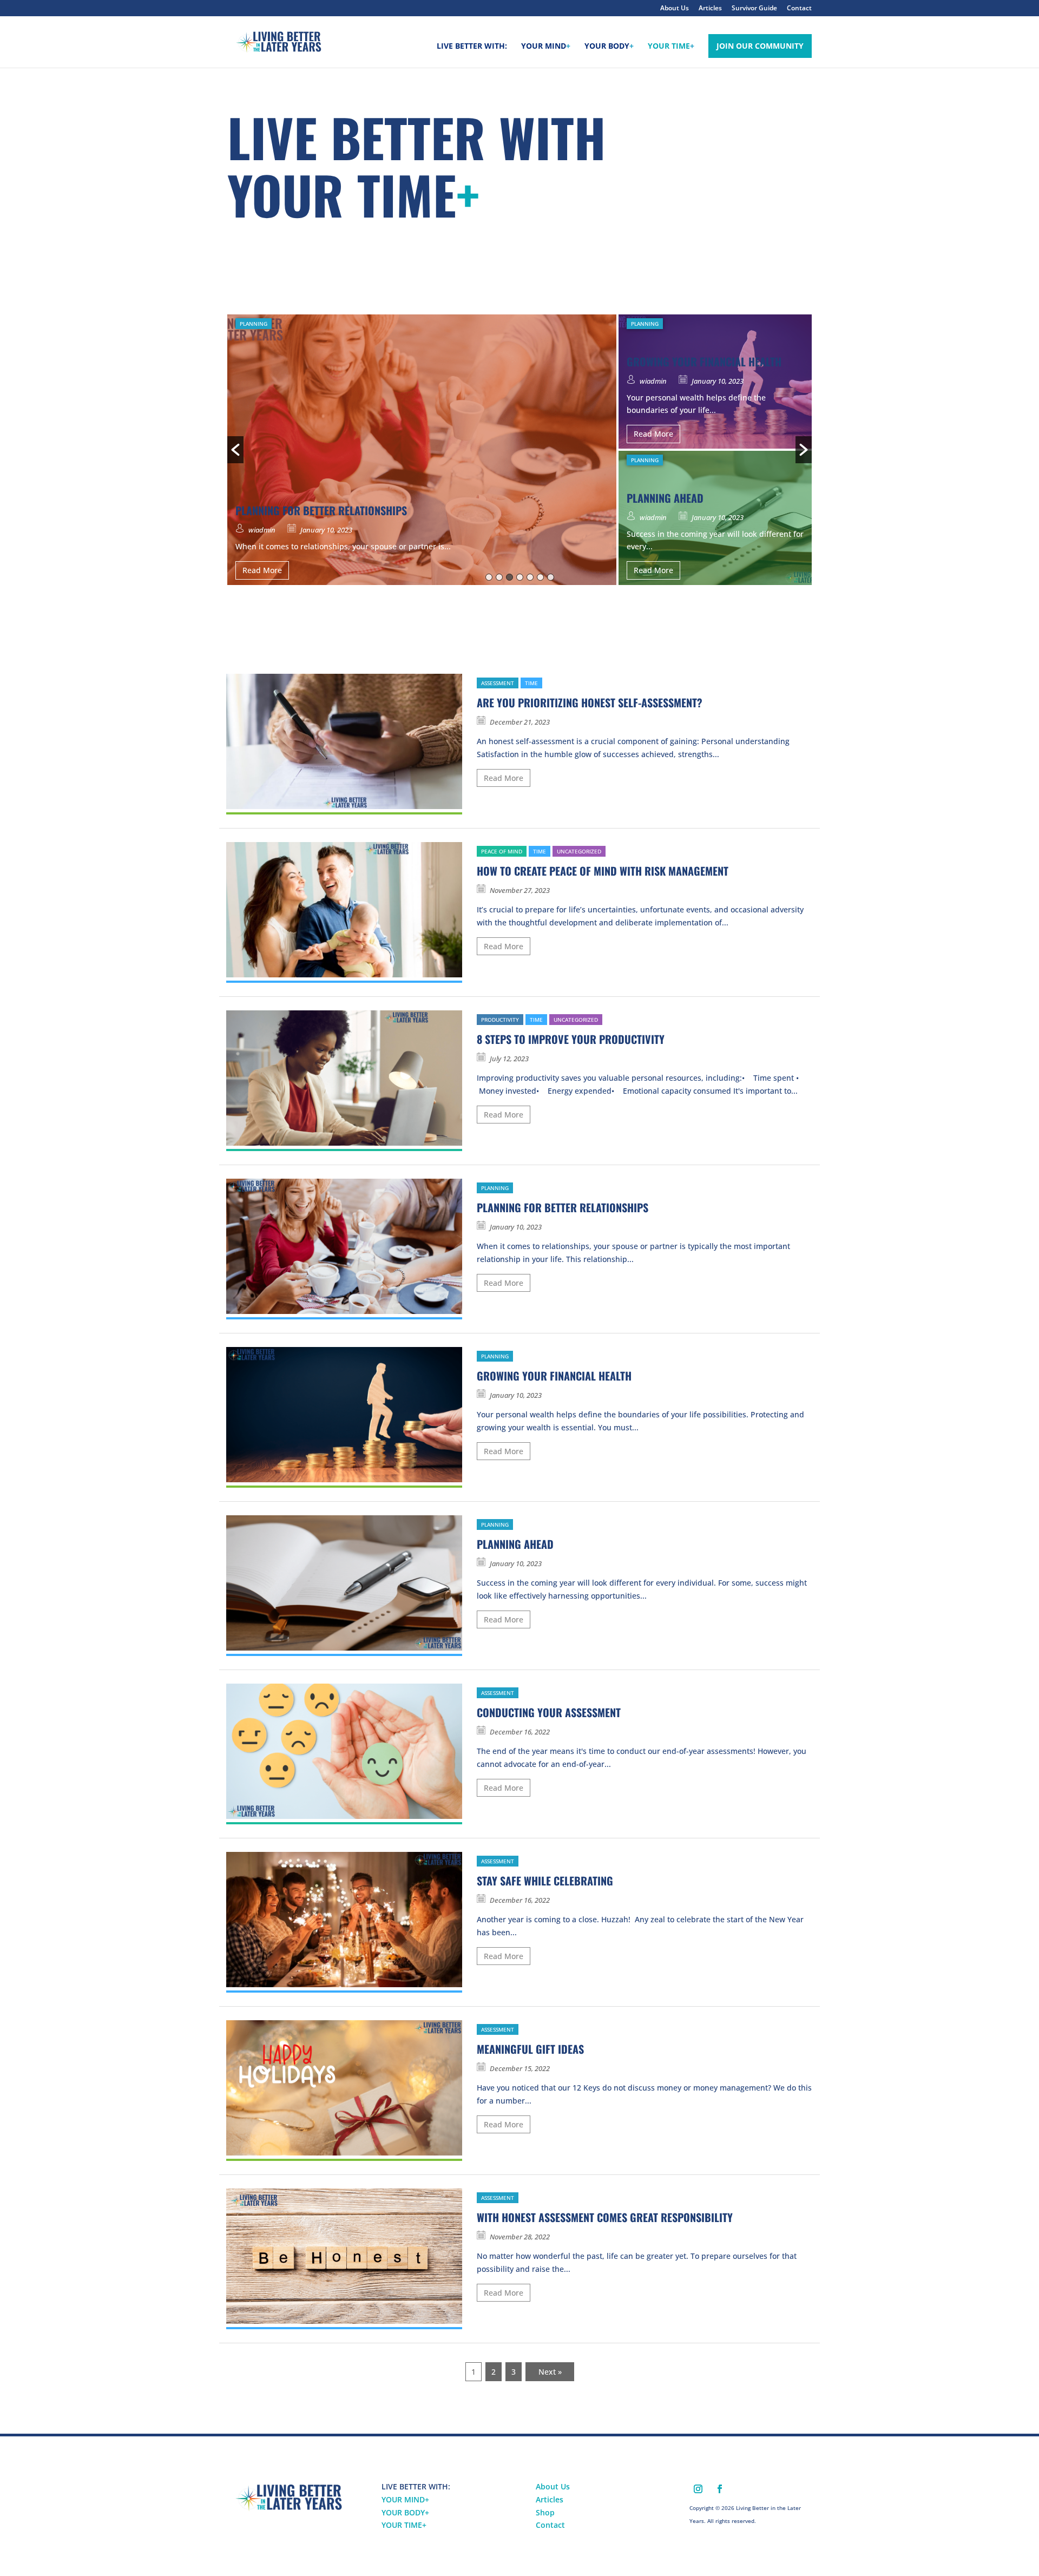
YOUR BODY (405, 2512)
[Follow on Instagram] (698, 2489)
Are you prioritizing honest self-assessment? (590, 702)
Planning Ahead (515, 1544)
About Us (675, 9)
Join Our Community (760, 46)
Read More (262, 570)
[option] (519, 450)
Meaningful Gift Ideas (530, 2049)
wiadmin (262, 530)
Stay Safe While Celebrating (545, 1881)
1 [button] (489, 577)
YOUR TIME (404, 2525)
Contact (799, 9)
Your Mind (546, 47)
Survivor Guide (754, 9)
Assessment (498, 683)
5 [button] (530, 577)
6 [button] (540, 577)
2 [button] (499, 577)
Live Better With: (472, 47)
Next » (550, 2372)
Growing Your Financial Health (554, 1376)
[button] (235, 450)
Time (531, 683)
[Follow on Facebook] (720, 2489)
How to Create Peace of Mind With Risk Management (603, 871)
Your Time (671, 47)
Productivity (500, 1020)
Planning (254, 324)
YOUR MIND (405, 2499)
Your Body (609, 47)
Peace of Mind (502, 851)
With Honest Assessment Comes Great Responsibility (605, 2217)
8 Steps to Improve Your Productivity (571, 1039)
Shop (545, 2512)
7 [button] (551, 577)
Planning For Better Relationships (563, 1207)
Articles (710, 9)
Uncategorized (579, 851)
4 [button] (520, 577)
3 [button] (509, 577)
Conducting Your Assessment (549, 1712)
